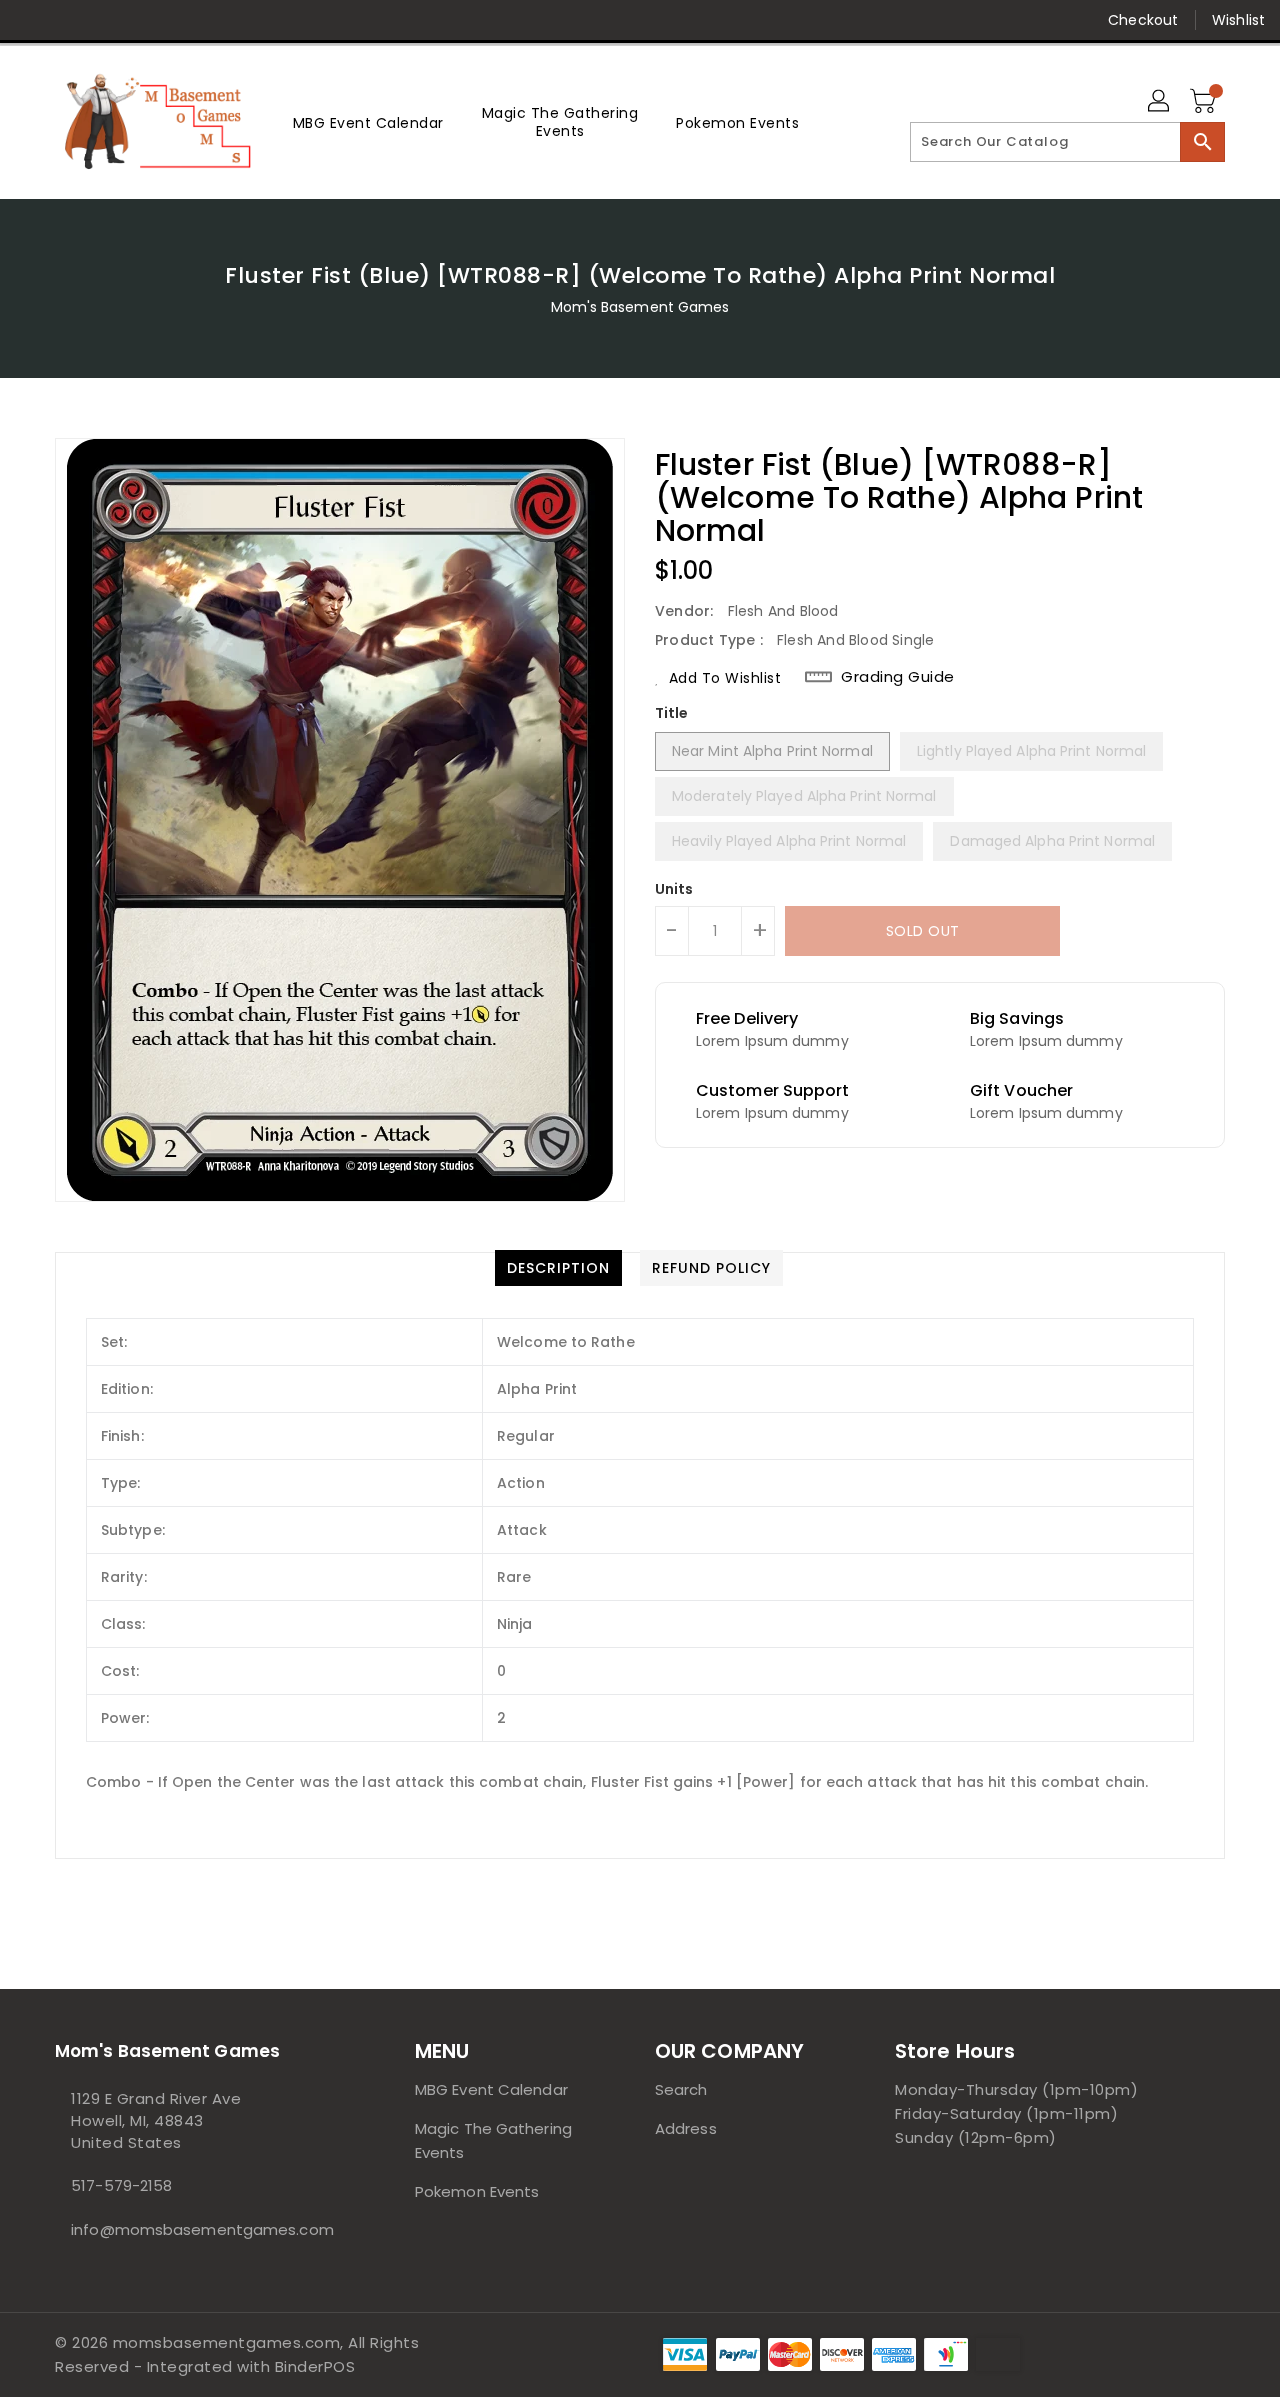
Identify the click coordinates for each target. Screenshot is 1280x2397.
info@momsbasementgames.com (195, 2229)
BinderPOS (315, 2366)
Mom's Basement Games (640, 307)
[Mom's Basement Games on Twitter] (70, 20)
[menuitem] (368, 122)
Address (686, 2128)
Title (672, 713)
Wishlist (1238, 20)
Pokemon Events (477, 2191)
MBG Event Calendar (491, 2089)
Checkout (1143, 20)
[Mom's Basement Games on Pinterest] (108, 20)
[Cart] (1205, 102)
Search (681, 2089)
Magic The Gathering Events (493, 2140)
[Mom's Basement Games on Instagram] (146, 20)
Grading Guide (898, 677)
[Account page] (1160, 102)
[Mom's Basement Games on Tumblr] (184, 20)
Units (674, 889)
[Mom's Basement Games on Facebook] (32, 20)
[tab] (558, 1268)
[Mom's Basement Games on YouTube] (223, 20)
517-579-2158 (121, 2185)
